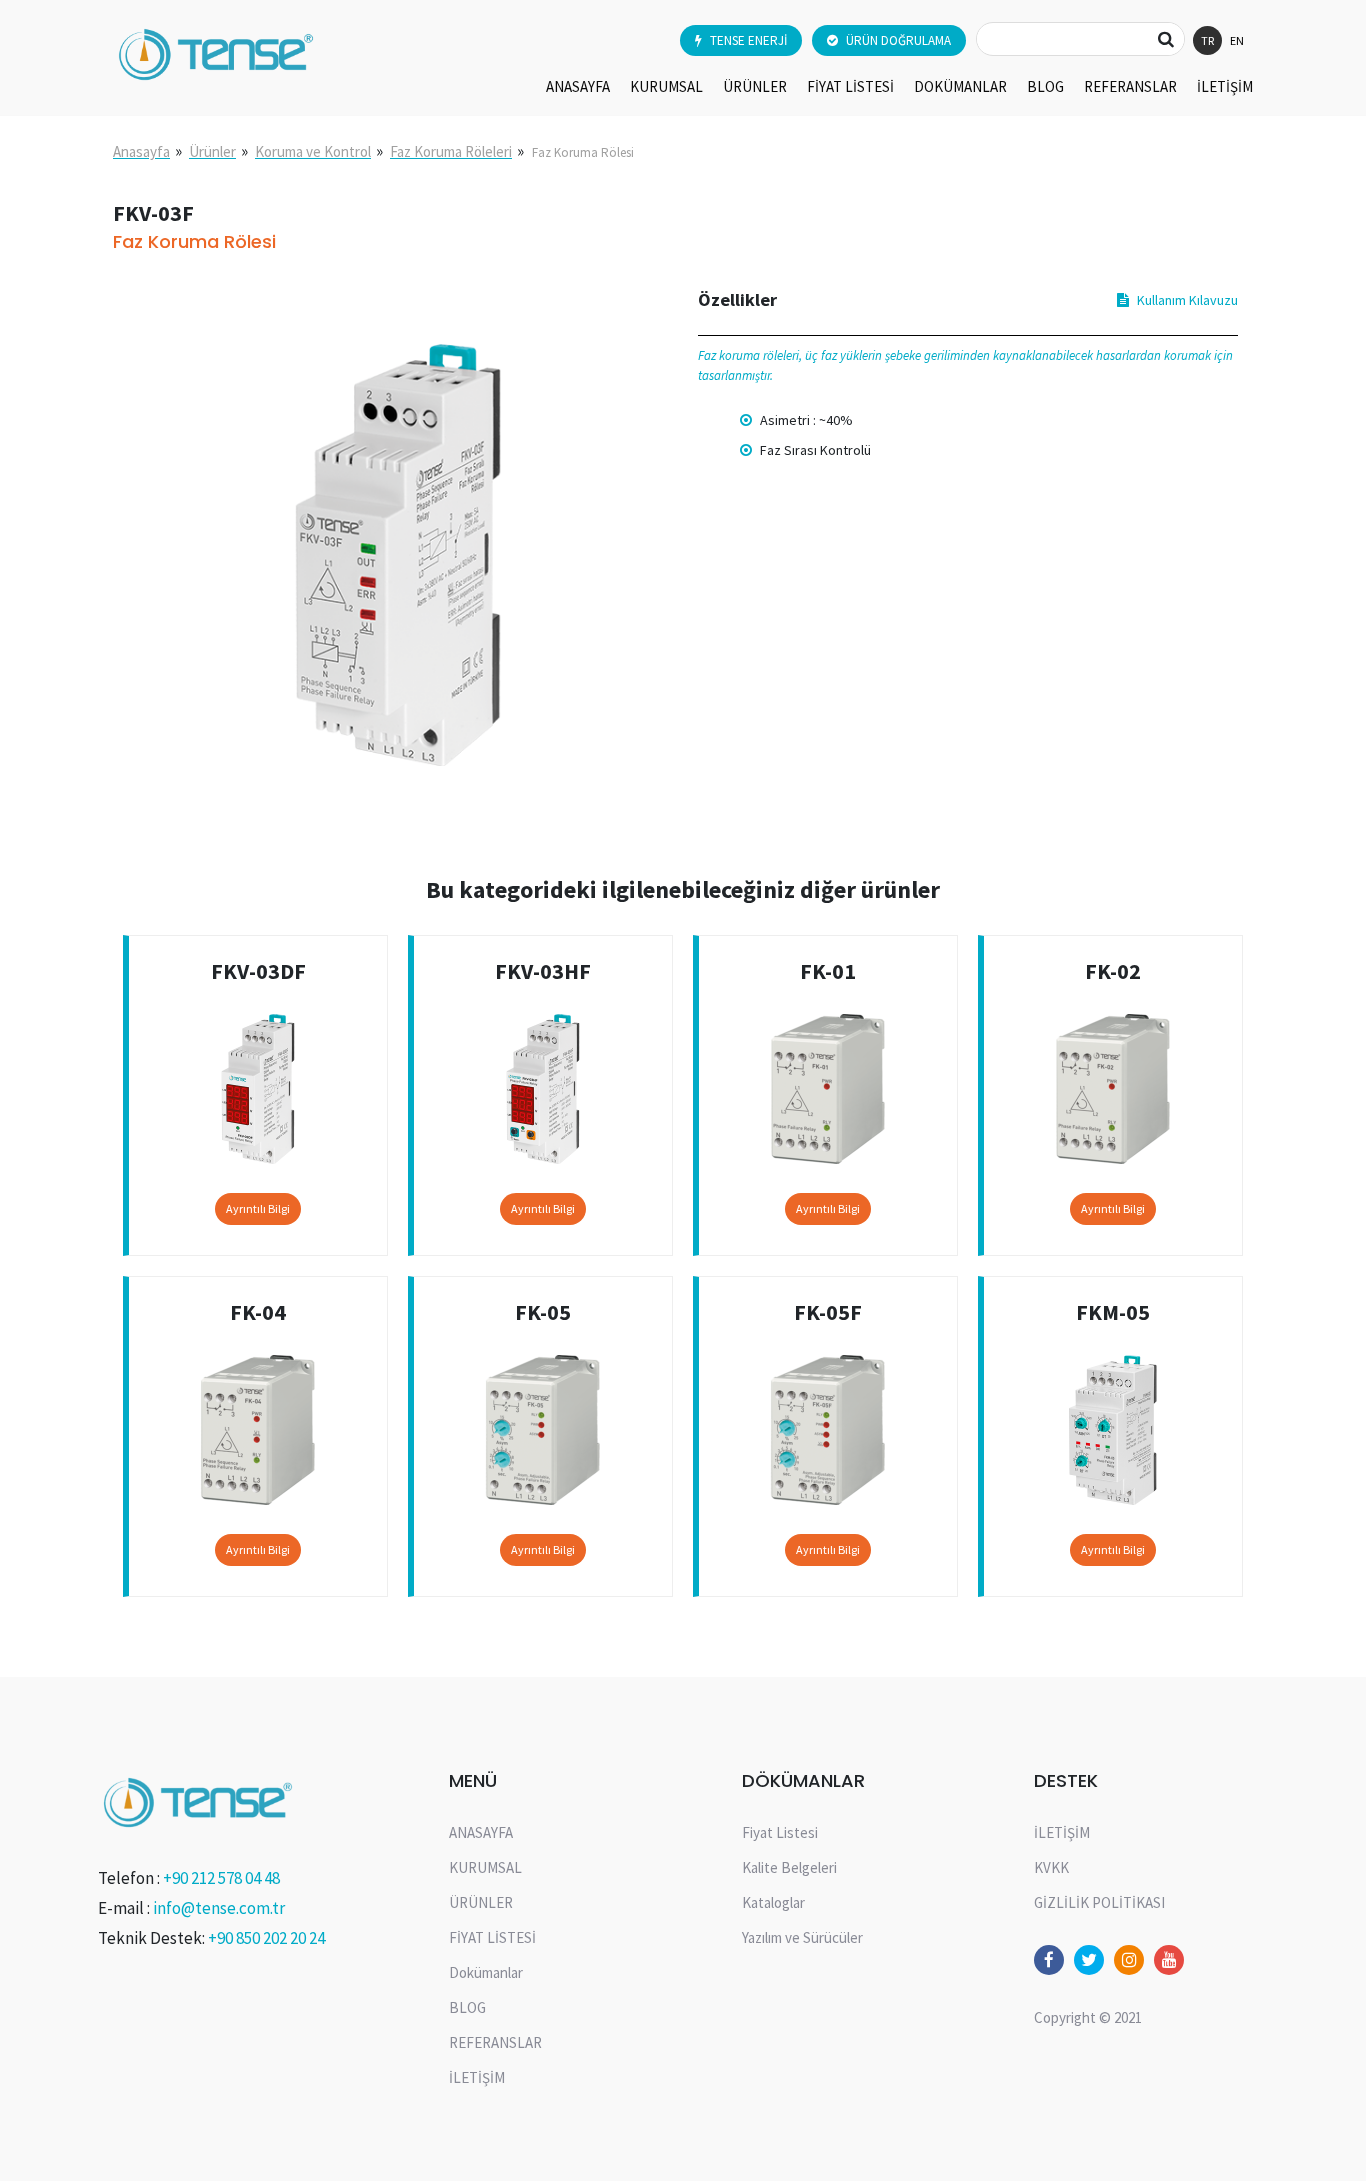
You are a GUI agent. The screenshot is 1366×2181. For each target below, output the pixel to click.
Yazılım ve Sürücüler (802, 1937)
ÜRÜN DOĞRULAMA (898, 40)
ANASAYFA (578, 86)
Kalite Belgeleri (789, 1867)
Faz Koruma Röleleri (451, 151)
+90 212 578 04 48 (221, 1878)
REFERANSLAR (1130, 86)
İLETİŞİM (1225, 86)
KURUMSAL (666, 86)
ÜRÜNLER (755, 86)
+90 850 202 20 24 (266, 1938)
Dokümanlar (960, 86)
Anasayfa (141, 151)
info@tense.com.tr (219, 1908)
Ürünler (212, 151)
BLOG (1045, 86)
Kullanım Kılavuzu (1187, 300)
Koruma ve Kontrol (313, 151)
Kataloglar (773, 1902)
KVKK (1051, 1867)
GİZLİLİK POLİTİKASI (1099, 1902)
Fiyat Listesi (780, 1832)
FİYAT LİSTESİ (850, 86)
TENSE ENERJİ (748, 40)
